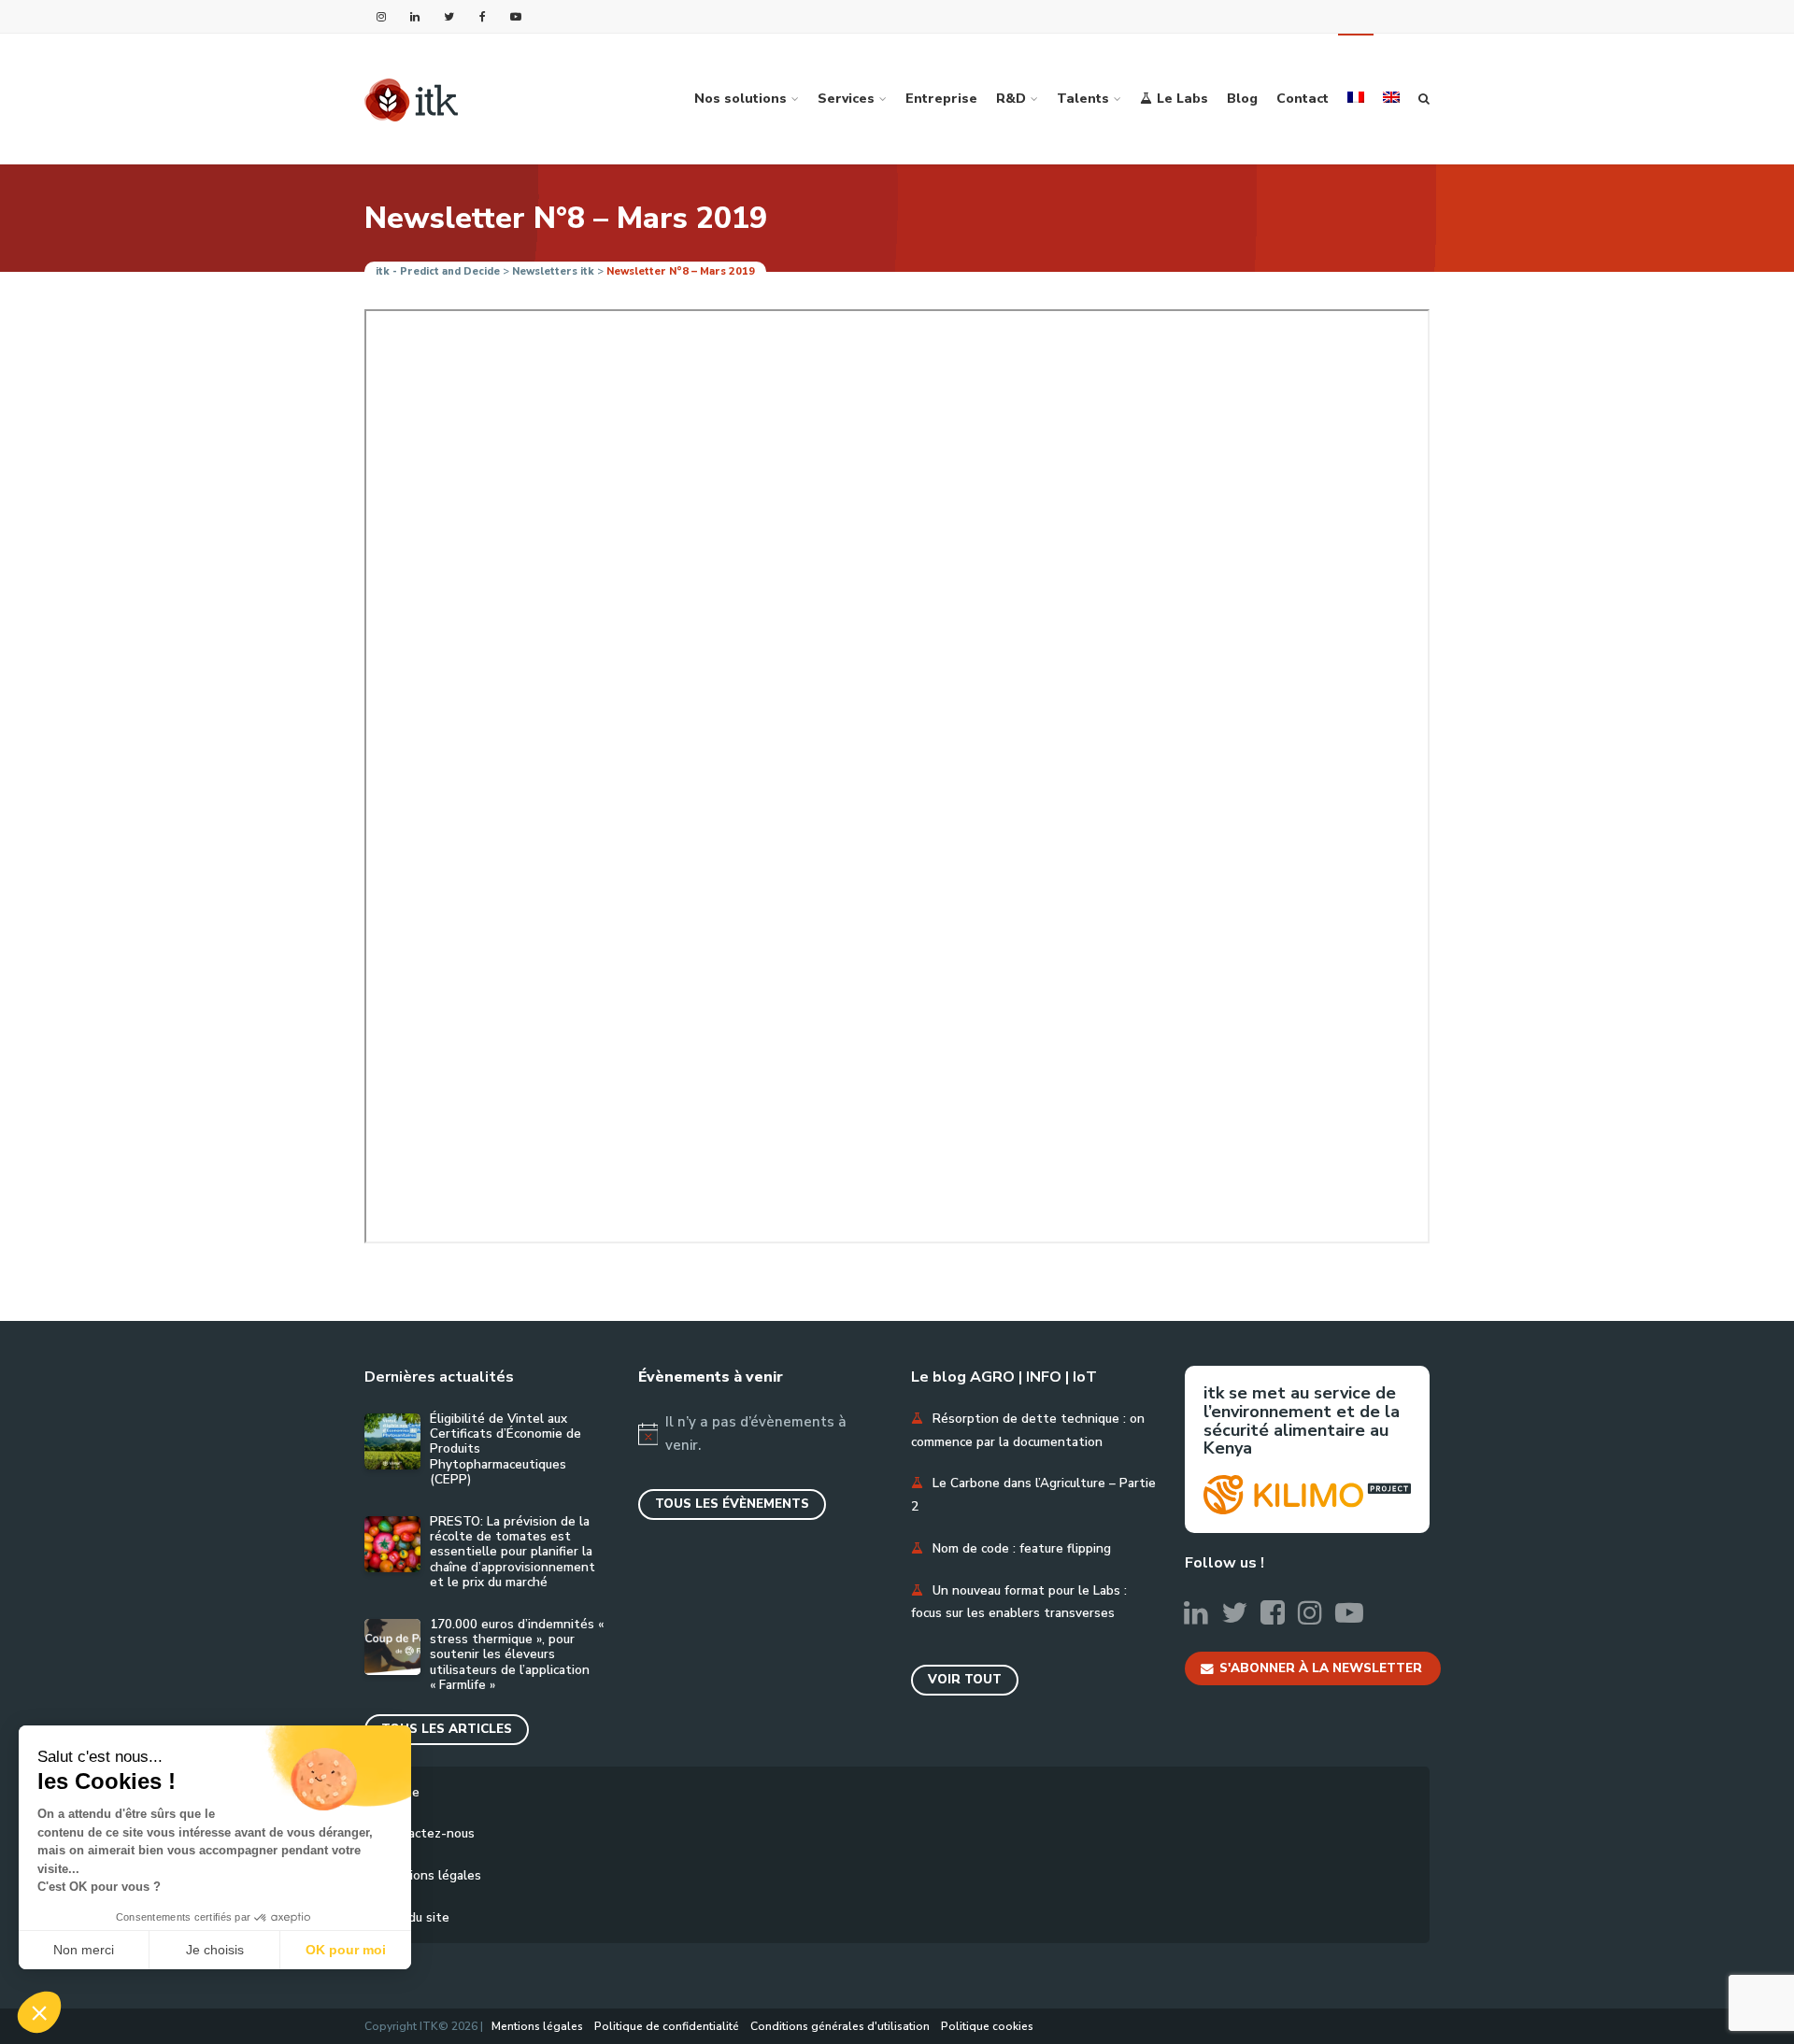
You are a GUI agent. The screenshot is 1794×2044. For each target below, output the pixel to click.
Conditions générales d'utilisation (840, 2026)
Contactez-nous (427, 1833)
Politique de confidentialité (667, 2026)
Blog (1242, 99)
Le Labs (1182, 99)
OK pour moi (346, 1950)
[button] (39, 2012)
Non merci (84, 1950)
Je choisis (215, 1950)
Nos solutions (740, 99)
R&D (1011, 99)
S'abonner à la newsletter (1321, 1668)
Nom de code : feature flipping (1022, 1548)
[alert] (761, 1434)
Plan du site (414, 1917)
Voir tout (965, 1679)
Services (846, 99)
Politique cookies (987, 2026)
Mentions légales (430, 1875)
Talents (1083, 99)
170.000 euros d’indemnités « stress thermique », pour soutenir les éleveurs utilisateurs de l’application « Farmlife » (517, 1655)
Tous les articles (447, 1729)
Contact (1303, 99)
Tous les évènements (732, 1504)
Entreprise (941, 99)
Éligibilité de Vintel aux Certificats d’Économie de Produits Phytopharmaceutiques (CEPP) (505, 1449)
